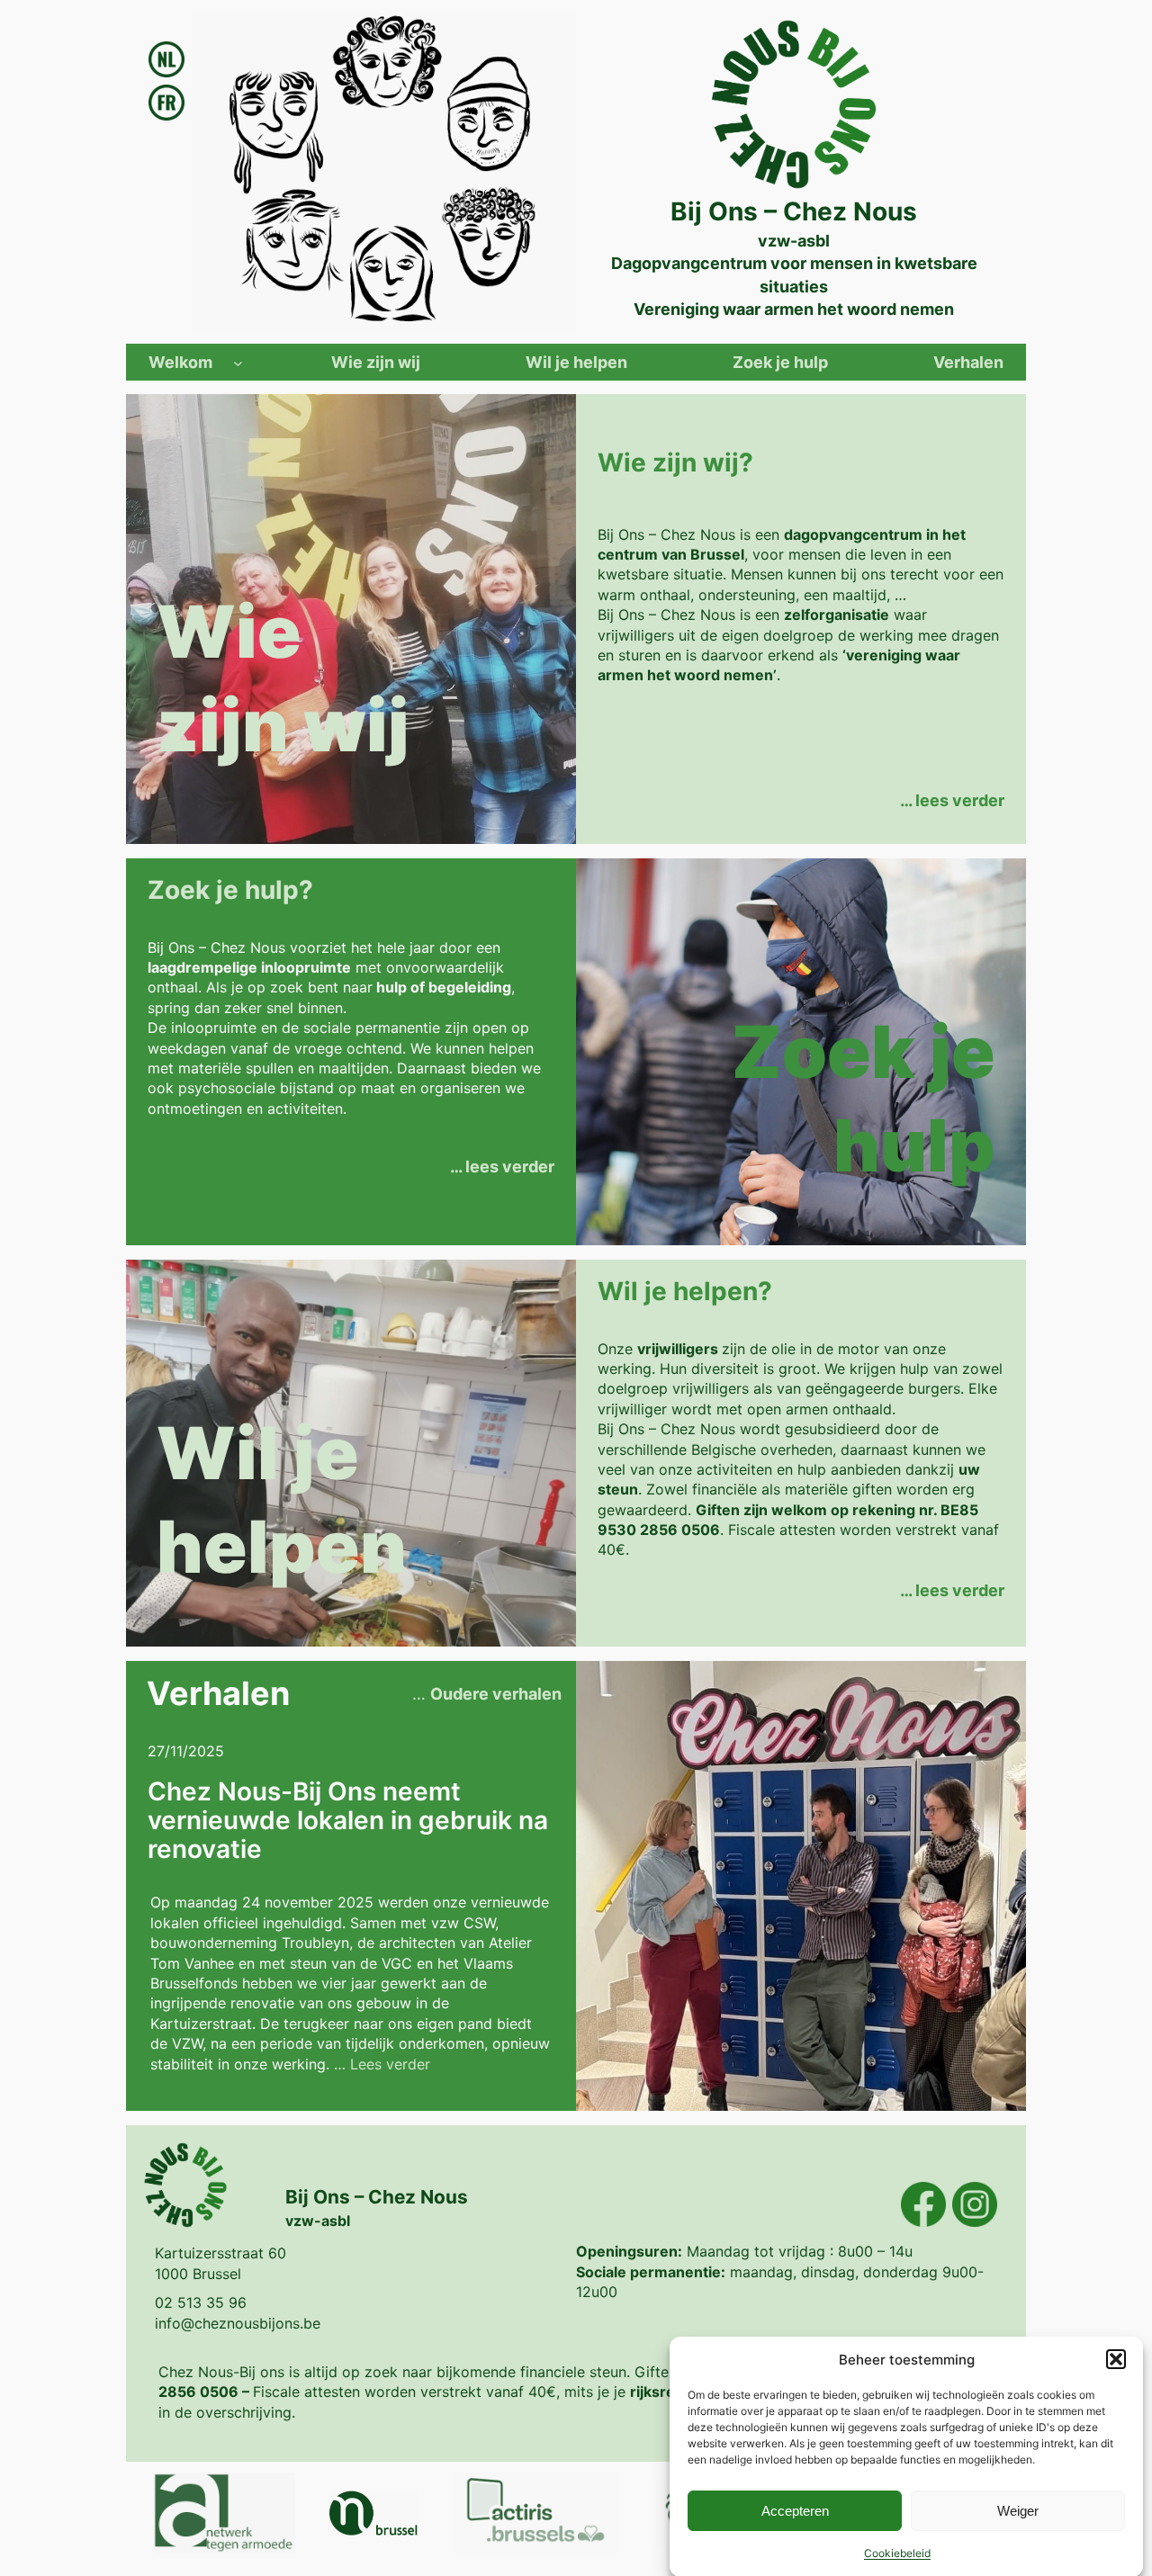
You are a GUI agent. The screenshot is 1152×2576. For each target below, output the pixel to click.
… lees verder (952, 800)
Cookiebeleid (897, 2553)
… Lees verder (382, 2064)
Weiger (1018, 2510)
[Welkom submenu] (238, 362)
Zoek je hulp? (230, 890)
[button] (1116, 2359)
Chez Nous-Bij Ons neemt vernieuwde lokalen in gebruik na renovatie (348, 1821)
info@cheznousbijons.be (238, 2323)
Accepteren (795, 2510)
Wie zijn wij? (675, 462)
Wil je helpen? (685, 1291)
